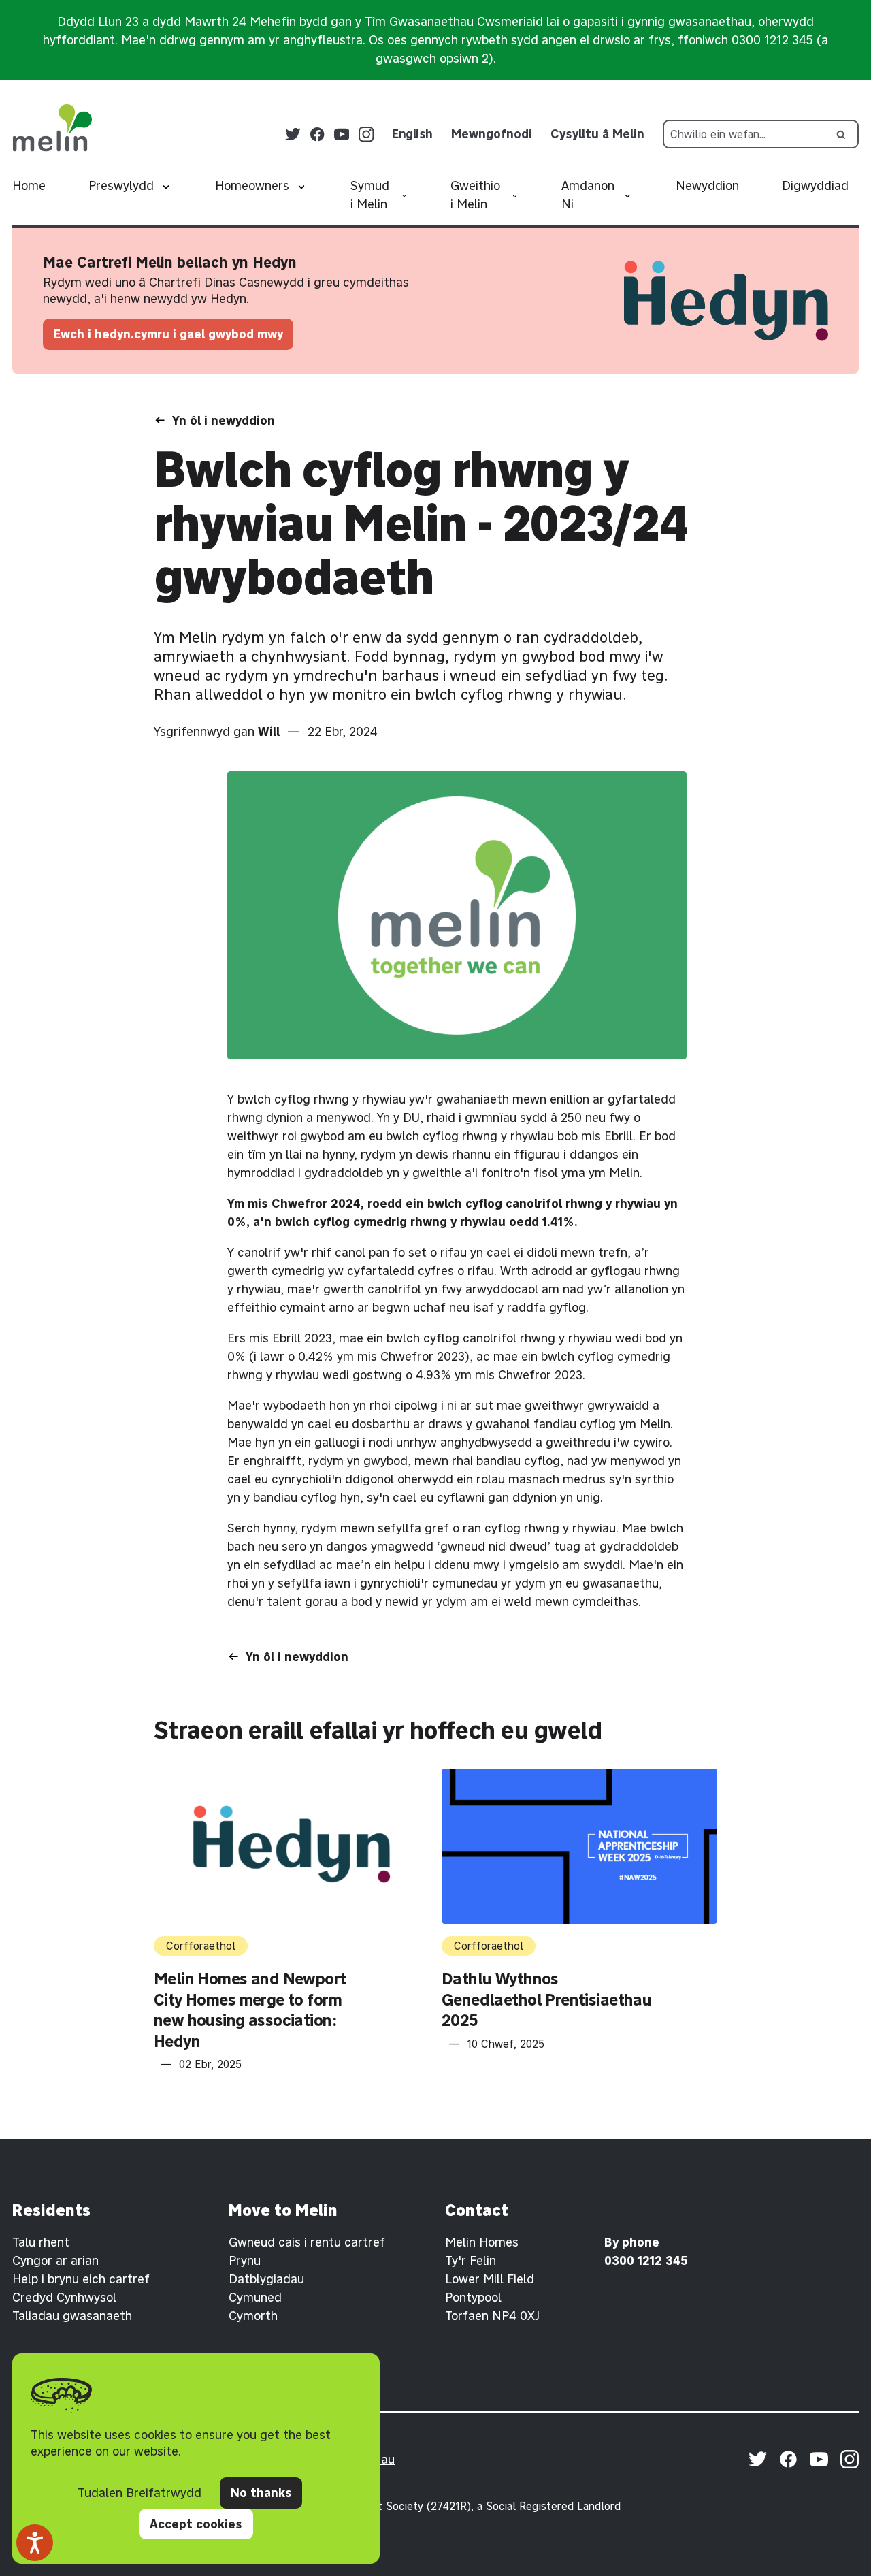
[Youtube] (342, 134)
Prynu (245, 2260)
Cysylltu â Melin (597, 134)
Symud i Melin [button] (370, 195)
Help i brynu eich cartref (81, 2279)
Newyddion (707, 186)
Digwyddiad (815, 186)
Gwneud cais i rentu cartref (307, 2242)
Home (29, 186)
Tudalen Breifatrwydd (139, 2493)
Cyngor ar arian (55, 2260)
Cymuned (255, 2297)
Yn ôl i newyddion (224, 420)
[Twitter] (293, 134)
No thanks (261, 2493)
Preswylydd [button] (121, 186)
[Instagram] (366, 134)
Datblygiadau (266, 2279)
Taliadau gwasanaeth (72, 2316)
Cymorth (253, 2316)
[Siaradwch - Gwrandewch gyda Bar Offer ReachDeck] (35, 2543)
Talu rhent (41, 2242)
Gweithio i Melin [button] (475, 195)
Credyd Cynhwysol (64, 2297)
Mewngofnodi (492, 134)
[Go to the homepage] (52, 128)
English (412, 134)
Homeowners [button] (252, 186)
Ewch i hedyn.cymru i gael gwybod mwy (168, 334)
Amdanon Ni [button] (588, 195)
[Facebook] (317, 134)
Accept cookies (196, 2524)
